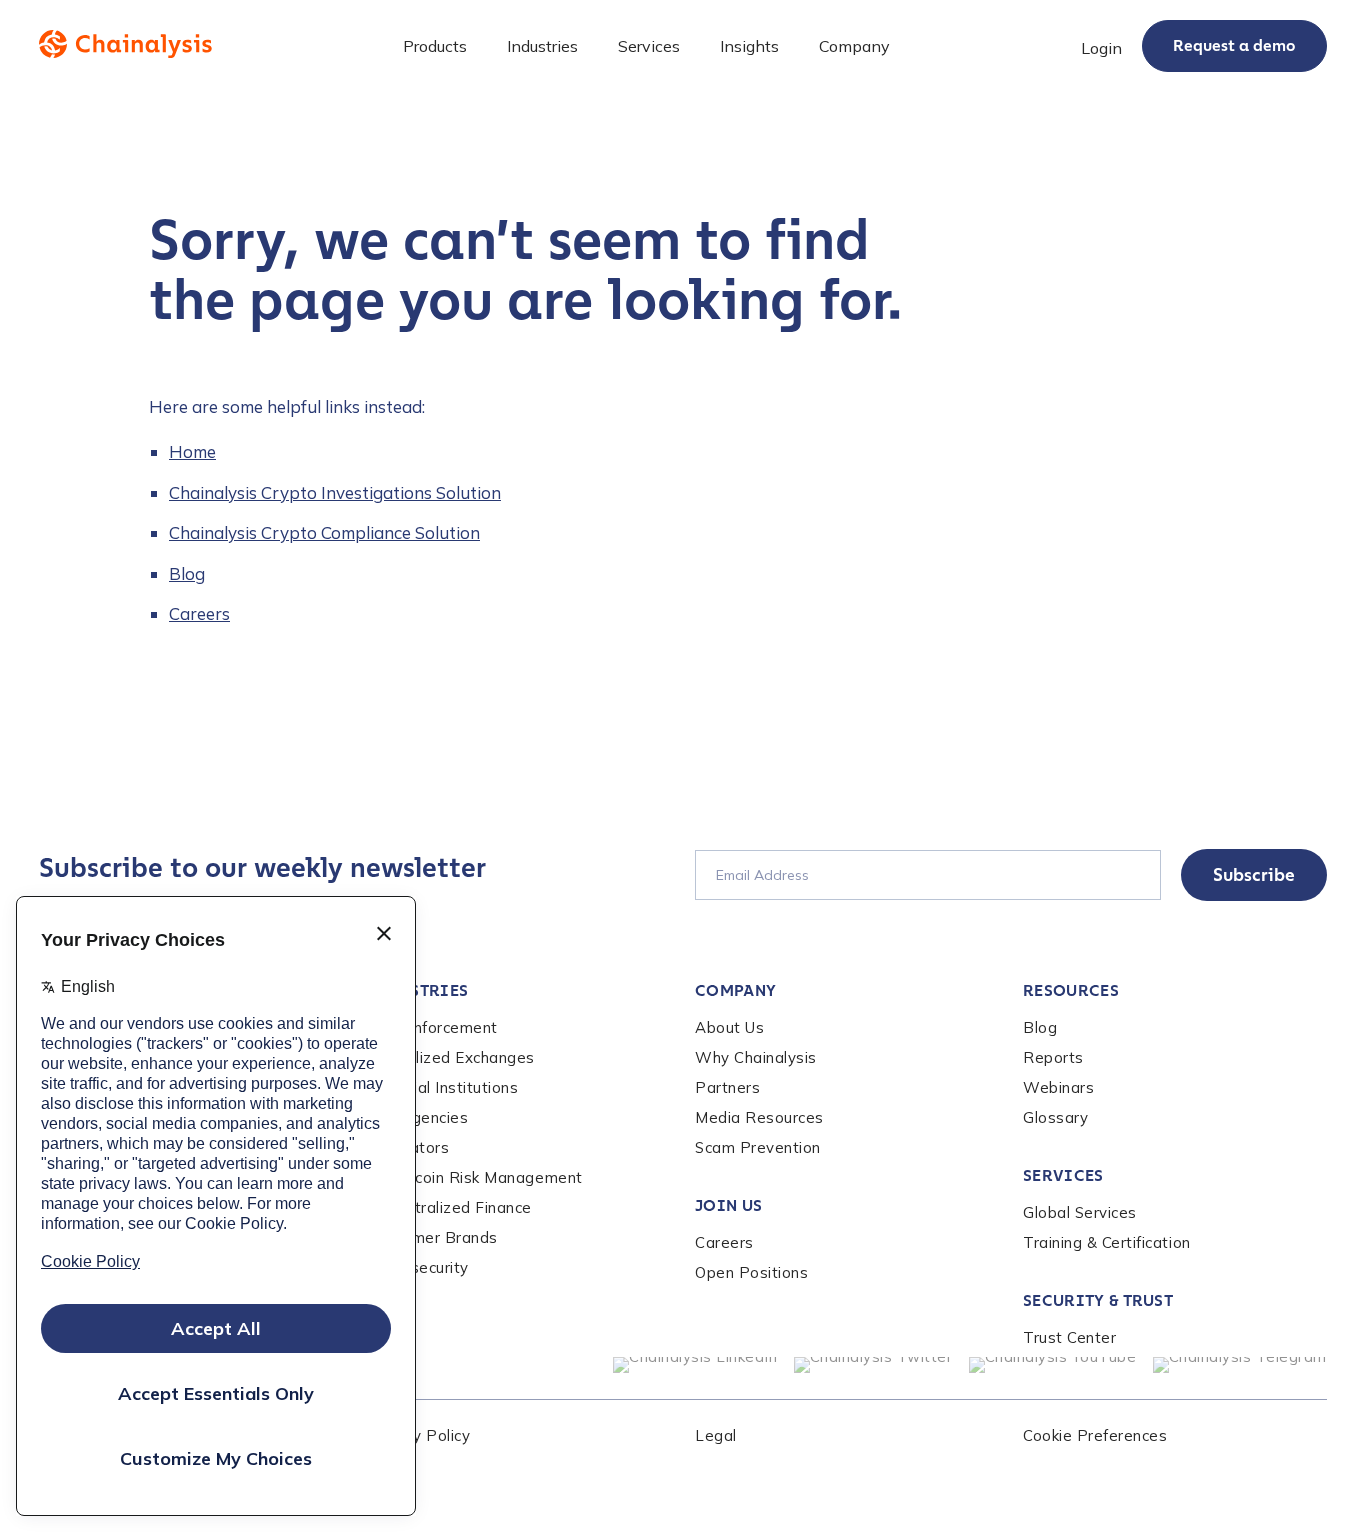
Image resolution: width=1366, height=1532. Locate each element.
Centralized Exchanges (451, 1057)
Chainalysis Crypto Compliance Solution (324, 532)
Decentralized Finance (449, 1207)
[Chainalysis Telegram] (1240, 1365)
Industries (417, 990)
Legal (716, 1435)
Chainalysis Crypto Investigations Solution (335, 492)
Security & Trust (1098, 1300)
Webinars (1058, 1087)
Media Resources (759, 1117)
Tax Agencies (417, 1117)
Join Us (728, 1205)
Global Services (1080, 1212)
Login (1101, 48)
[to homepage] (125, 44)
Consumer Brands (432, 1237)
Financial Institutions (443, 1087)
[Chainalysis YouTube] (1053, 1365)
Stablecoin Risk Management (475, 1177)
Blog (187, 573)
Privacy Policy (418, 1435)
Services (1063, 1175)
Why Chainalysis (756, 1057)
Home (192, 451)
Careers (199, 613)
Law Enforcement (432, 1027)
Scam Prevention (758, 1147)
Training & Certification (1107, 1242)
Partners (727, 1087)
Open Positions (751, 1272)
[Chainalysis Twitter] (873, 1365)
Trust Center (1069, 1337)
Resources (1071, 990)
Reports (1053, 1057)
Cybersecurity (418, 1267)
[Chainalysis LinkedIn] (695, 1365)
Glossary (1055, 1117)
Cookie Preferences (1095, 1435)
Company (735, 990)
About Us (729, 1027)
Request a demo (1234, 45)
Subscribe (1254, 875)
